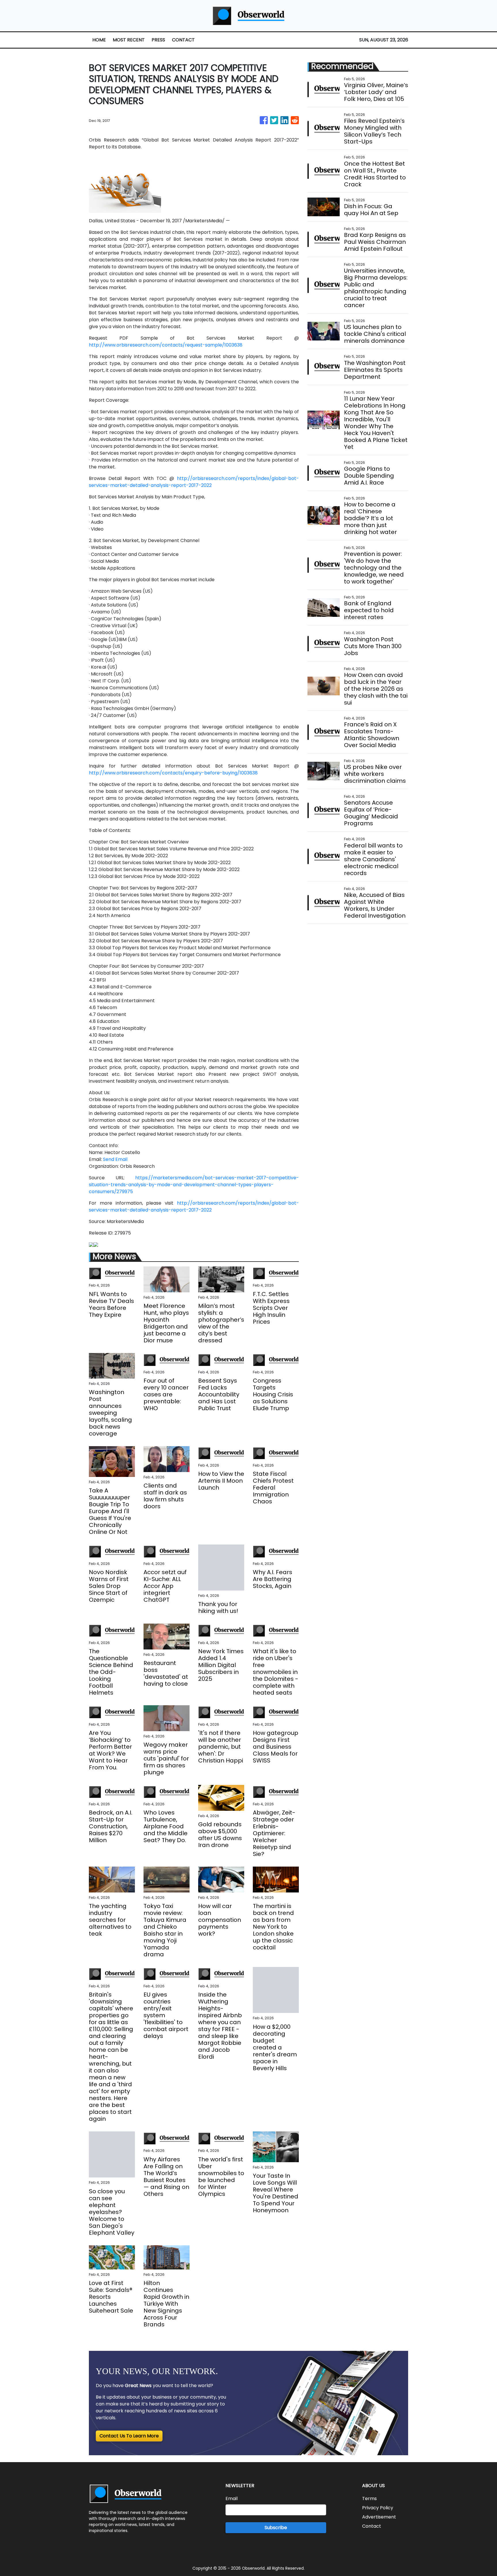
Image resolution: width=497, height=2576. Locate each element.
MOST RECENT (129, 40)
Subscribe (276, 2528)
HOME (99, 40)
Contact (372, 2526)
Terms (369, 2499)
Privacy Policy (378, 2508)
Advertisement (379, 2517)
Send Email (115, 1159)
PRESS (158, 40)
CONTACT (183, 40)
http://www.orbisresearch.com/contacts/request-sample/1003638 (166, 345)
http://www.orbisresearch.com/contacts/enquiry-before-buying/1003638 (173, 773)
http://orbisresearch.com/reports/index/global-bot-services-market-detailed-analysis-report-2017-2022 (194, 482)
